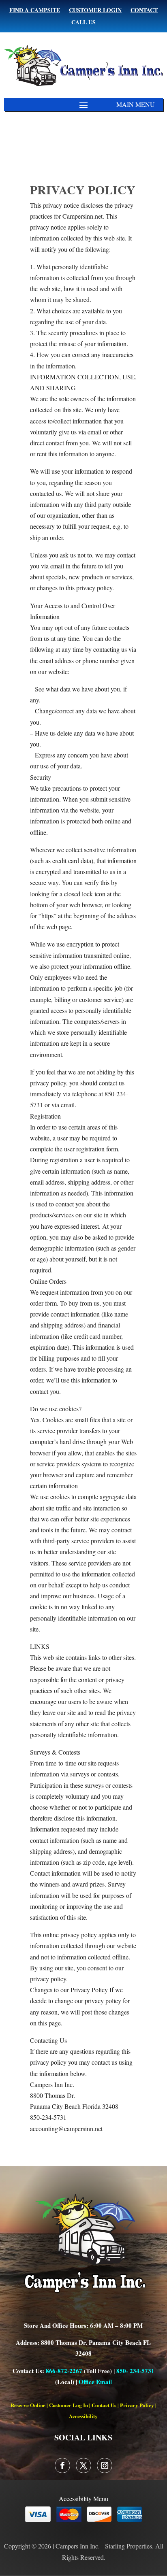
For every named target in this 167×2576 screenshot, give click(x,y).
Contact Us (104, 2405)
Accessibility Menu (83, 2498)
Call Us (83, 23)
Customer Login (95, 11)
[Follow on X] (83, 2465)
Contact (144, 11)
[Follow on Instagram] (105, 2465)
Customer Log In (69, 2405)
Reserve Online (28, 2405)
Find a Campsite (35, 11)
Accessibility (83, 2416)
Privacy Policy (137, 2405)
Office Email (95, 2382)
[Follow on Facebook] (62, 2465)
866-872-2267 (64, 2371)
